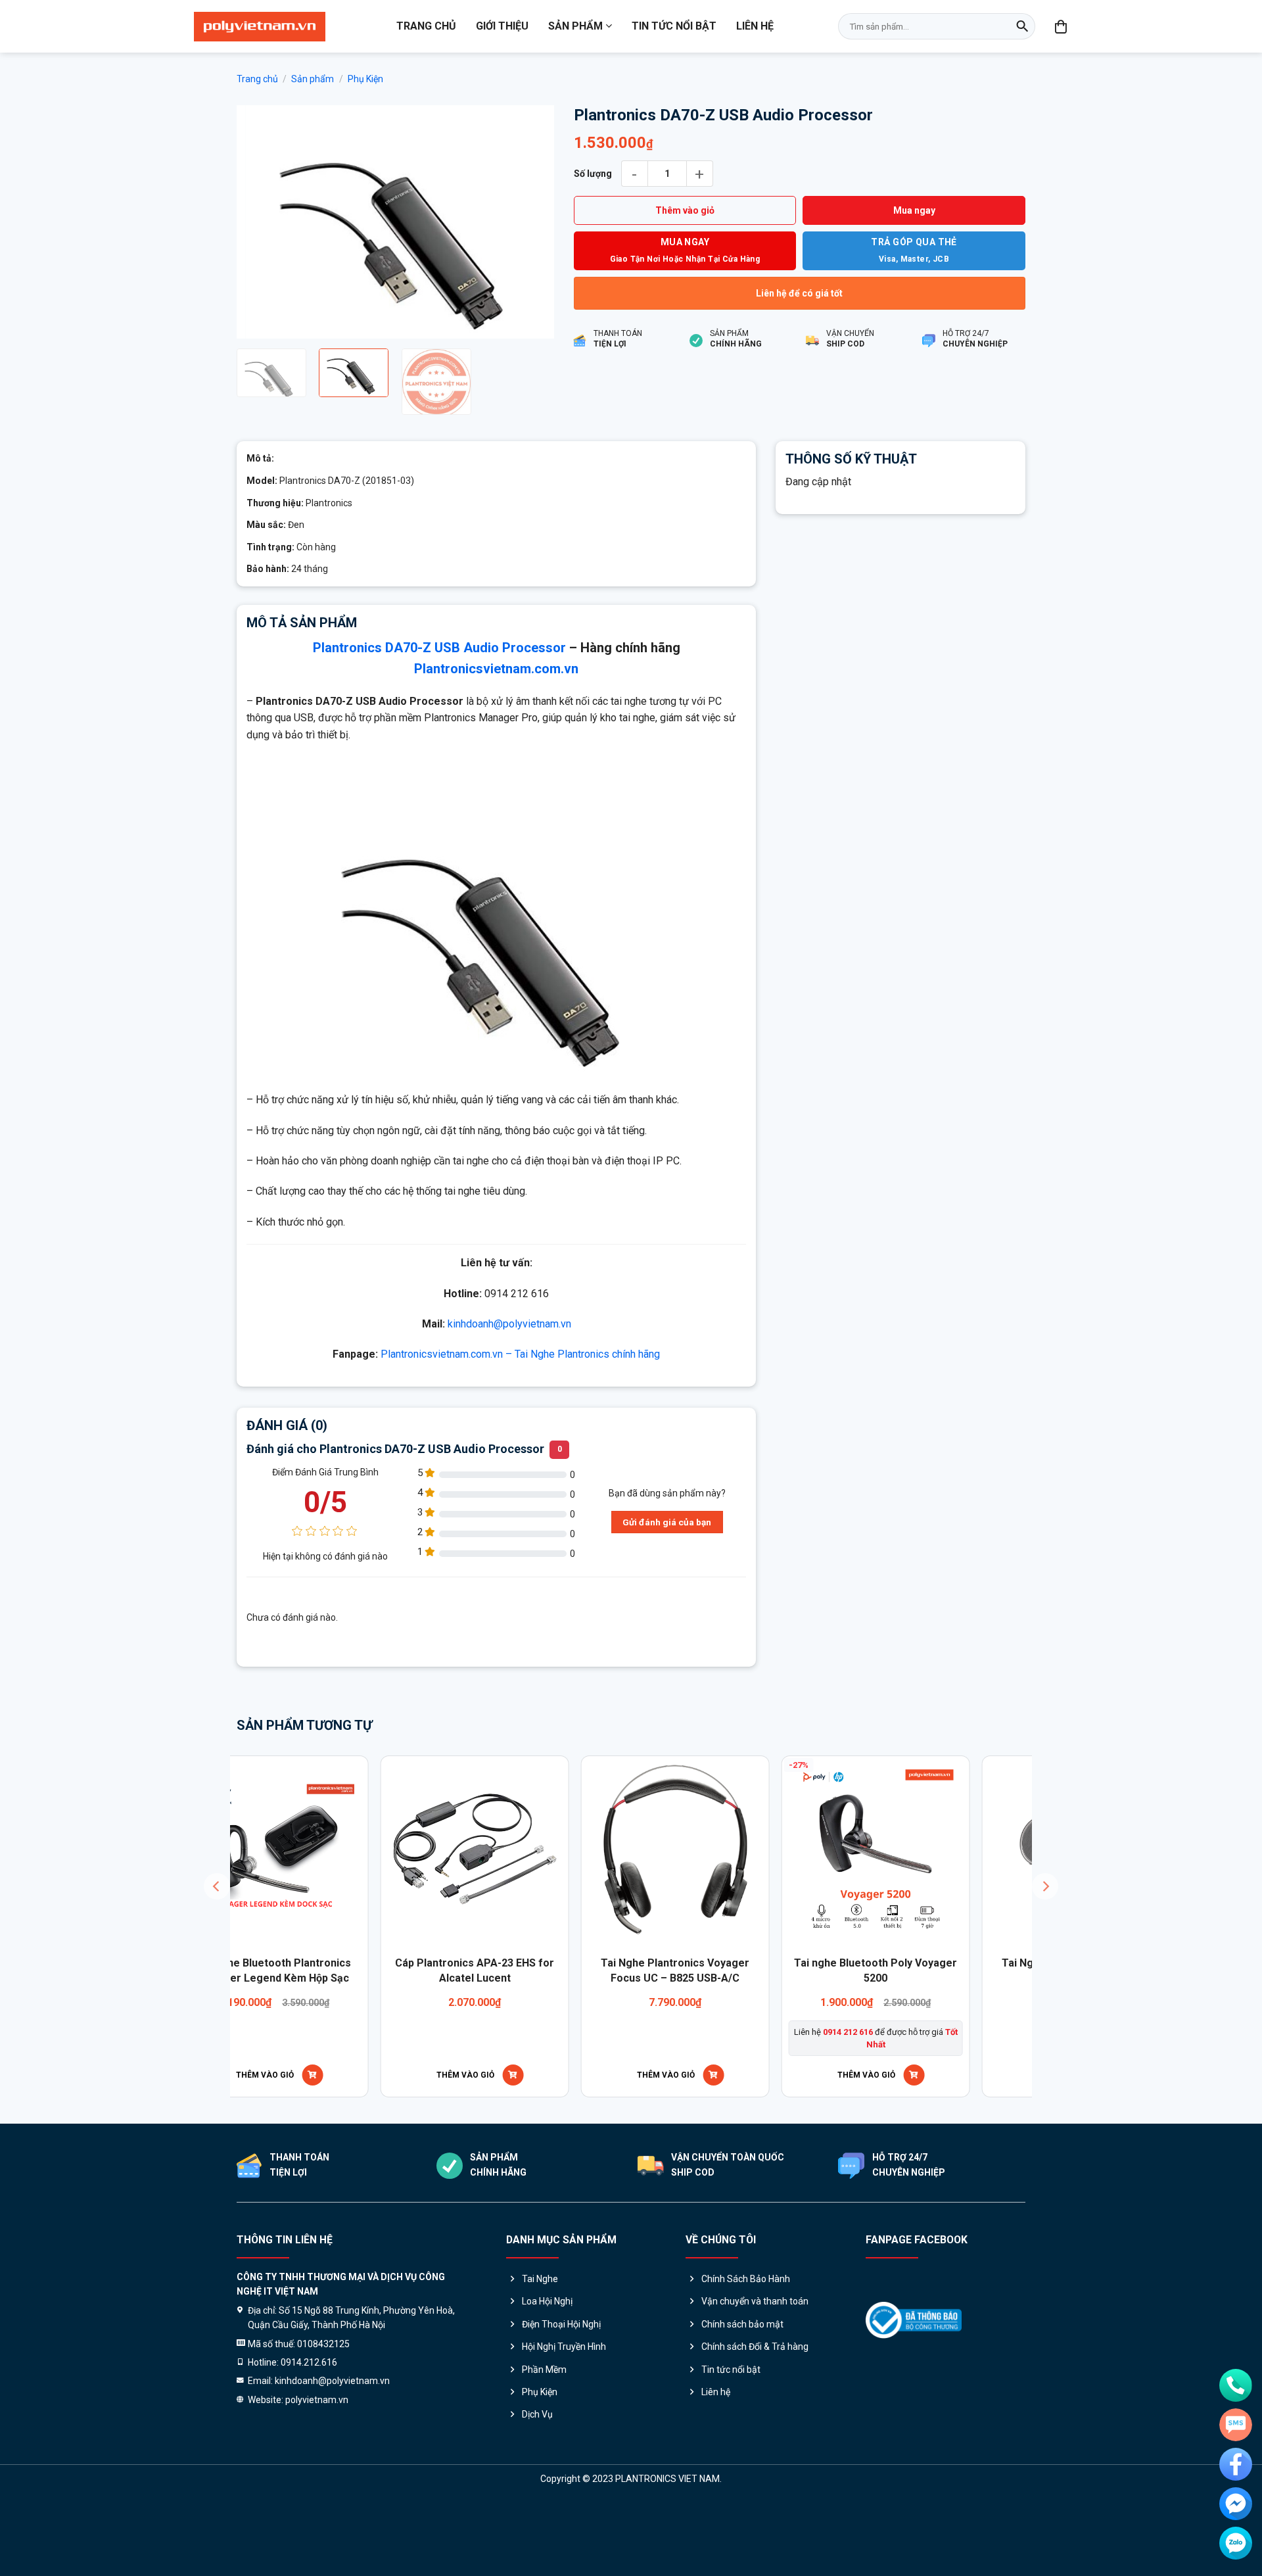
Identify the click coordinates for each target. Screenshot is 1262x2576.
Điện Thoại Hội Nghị (561, 2324)
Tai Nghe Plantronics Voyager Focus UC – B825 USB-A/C (536, 1970)
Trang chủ (426, 26)
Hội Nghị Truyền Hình (564, 2347)
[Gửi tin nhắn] (1236, 2425)
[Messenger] (1236, 2504)
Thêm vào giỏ (685, 210)
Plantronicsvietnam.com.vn (496, 669)
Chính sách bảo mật (742, 2324)
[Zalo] (1236, 2543)
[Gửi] (1022, 26)
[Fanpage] (1236, 2464)
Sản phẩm (575, 26)
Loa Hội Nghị (547, 2301)
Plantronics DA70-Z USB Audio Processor (439, 648)
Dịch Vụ (537, 2414)
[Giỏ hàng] (1062, 26)
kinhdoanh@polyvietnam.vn (509, 1324)
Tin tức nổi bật (674, 26)
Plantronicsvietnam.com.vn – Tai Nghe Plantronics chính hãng (520, 1354)
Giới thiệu (502, 26)
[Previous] (260, 222)
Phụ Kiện (365, 79)
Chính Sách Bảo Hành (746, 2279)
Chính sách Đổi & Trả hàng (755, 2347)
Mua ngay (914, 210)
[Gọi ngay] (1236, 2385)
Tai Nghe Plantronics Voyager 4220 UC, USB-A (937, 1970)
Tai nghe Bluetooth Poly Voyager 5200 (736, 1970)
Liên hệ (755, 26)
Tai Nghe (540, 2279)
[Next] (531, 222)
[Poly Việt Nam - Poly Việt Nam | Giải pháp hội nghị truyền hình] (260, 27)
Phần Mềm (544, 2370)
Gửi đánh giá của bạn (667, 1522)
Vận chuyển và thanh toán (755, 2301)
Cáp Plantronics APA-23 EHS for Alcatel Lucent (335, 1970)
